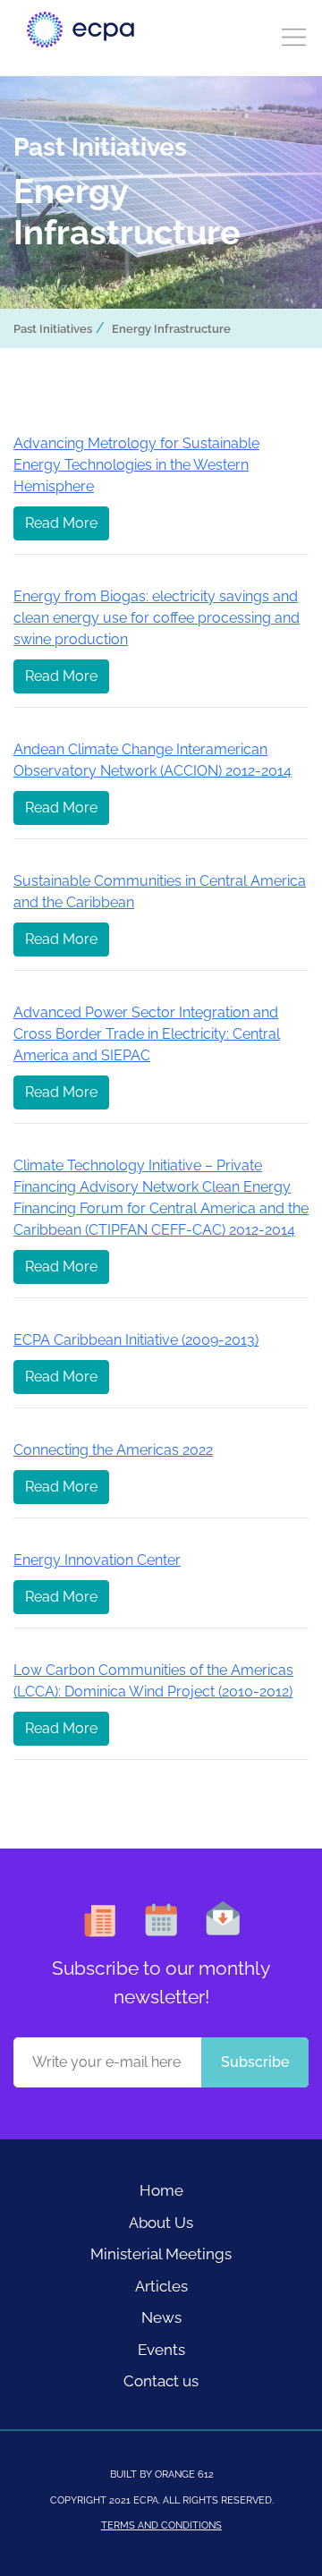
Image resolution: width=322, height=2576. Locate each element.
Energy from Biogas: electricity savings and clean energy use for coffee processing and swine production (157, 618)
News (161, 2317)
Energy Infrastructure (171, 329)
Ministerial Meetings (161, 2254)
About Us (161, 2223)
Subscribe (255, 2062)
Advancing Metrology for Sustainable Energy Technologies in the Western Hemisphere (136, 465)
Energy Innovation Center (97, 1560)
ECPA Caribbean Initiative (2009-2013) (136, 1340)
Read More (61, 523)
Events (161, 2350)
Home (161, 2190)
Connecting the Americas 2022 (113, 1450)
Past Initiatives (53, 329)
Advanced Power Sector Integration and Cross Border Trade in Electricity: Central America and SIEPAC (147, 1034)
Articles (161, 2286)
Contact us (161, 2381)
